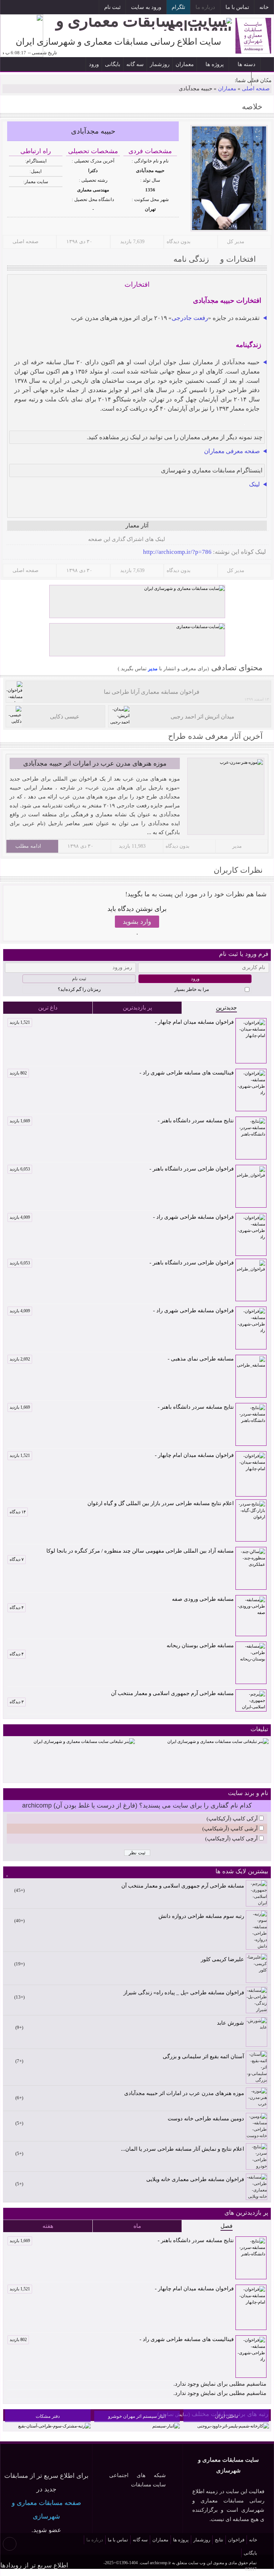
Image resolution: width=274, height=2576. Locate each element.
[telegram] (69, 540)
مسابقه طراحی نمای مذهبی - (122, 1359)
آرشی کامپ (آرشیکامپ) (230, 1829)
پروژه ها (215, 64)
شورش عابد (230, 2023)
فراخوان (236, 2540)
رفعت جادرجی (190, 318)
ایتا (24, 8)
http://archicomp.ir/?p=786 (177, 552)
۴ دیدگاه (17, 1608)
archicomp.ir (160, 2563)
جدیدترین (226, 1008)
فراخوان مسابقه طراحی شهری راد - (122, 1217)
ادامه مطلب (28, 846)
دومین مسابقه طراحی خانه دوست (206, 2119)
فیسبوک (57, 8)
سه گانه (135, 64)
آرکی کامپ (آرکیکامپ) (232, 1819)
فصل (227, 2226)
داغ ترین (48, 1008)
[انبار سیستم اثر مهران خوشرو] (166, 2426)
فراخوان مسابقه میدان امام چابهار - (122, 1022)
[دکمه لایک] (259, 508)
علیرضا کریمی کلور (222, 1959)
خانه (264, 7)
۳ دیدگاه (17, 1702)
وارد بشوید (137, 922)
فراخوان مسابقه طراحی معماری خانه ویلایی (195, 2179)
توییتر (40, 8)
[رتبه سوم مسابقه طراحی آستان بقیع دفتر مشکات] (54, 2426)
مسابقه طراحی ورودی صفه (203, 1599)
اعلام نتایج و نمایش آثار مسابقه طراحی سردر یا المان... (182, 2149)
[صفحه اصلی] (267, 64)
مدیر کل (236, 242)
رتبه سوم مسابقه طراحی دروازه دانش (201, 1916)
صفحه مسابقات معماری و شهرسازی (46, 2510)
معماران (185, 64)
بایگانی (113, 64)
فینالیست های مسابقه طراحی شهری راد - (122, 1073)
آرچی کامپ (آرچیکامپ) (231, 1839)
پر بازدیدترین (137, 1008)
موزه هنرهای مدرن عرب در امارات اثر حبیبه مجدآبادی (95, 763)
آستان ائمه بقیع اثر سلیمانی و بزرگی (203, 2056)
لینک (254, 484)
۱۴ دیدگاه (18, 1512)
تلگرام (178, 7)
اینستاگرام (73, 8)
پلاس (8, 8)
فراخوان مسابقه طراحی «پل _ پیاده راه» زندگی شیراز (184, 1993)
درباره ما (205, 7)
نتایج (219, 2540)
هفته (48, 2226)
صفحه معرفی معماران (232, 451)
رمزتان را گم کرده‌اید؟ (79, 989)
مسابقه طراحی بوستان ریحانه (200, 1645)
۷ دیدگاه (17, 1559)
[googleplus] (35, 540)
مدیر (152, 669)
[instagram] (81, 540)
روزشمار (160, 64)
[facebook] (58, 540)
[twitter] (46, 540)
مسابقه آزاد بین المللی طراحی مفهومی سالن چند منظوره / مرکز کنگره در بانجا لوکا (140, 1551)
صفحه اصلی (256, 89)
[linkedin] (24, 540)
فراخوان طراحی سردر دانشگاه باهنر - (122, 1169)
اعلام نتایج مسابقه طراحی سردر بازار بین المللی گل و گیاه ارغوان (161, 1503)
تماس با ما (237, 7)
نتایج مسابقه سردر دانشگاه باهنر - (122, 1121)
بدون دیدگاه (179, 242)
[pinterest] (12, 540)
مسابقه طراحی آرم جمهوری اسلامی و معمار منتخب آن (172, 1693)
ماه (137, 2226)
